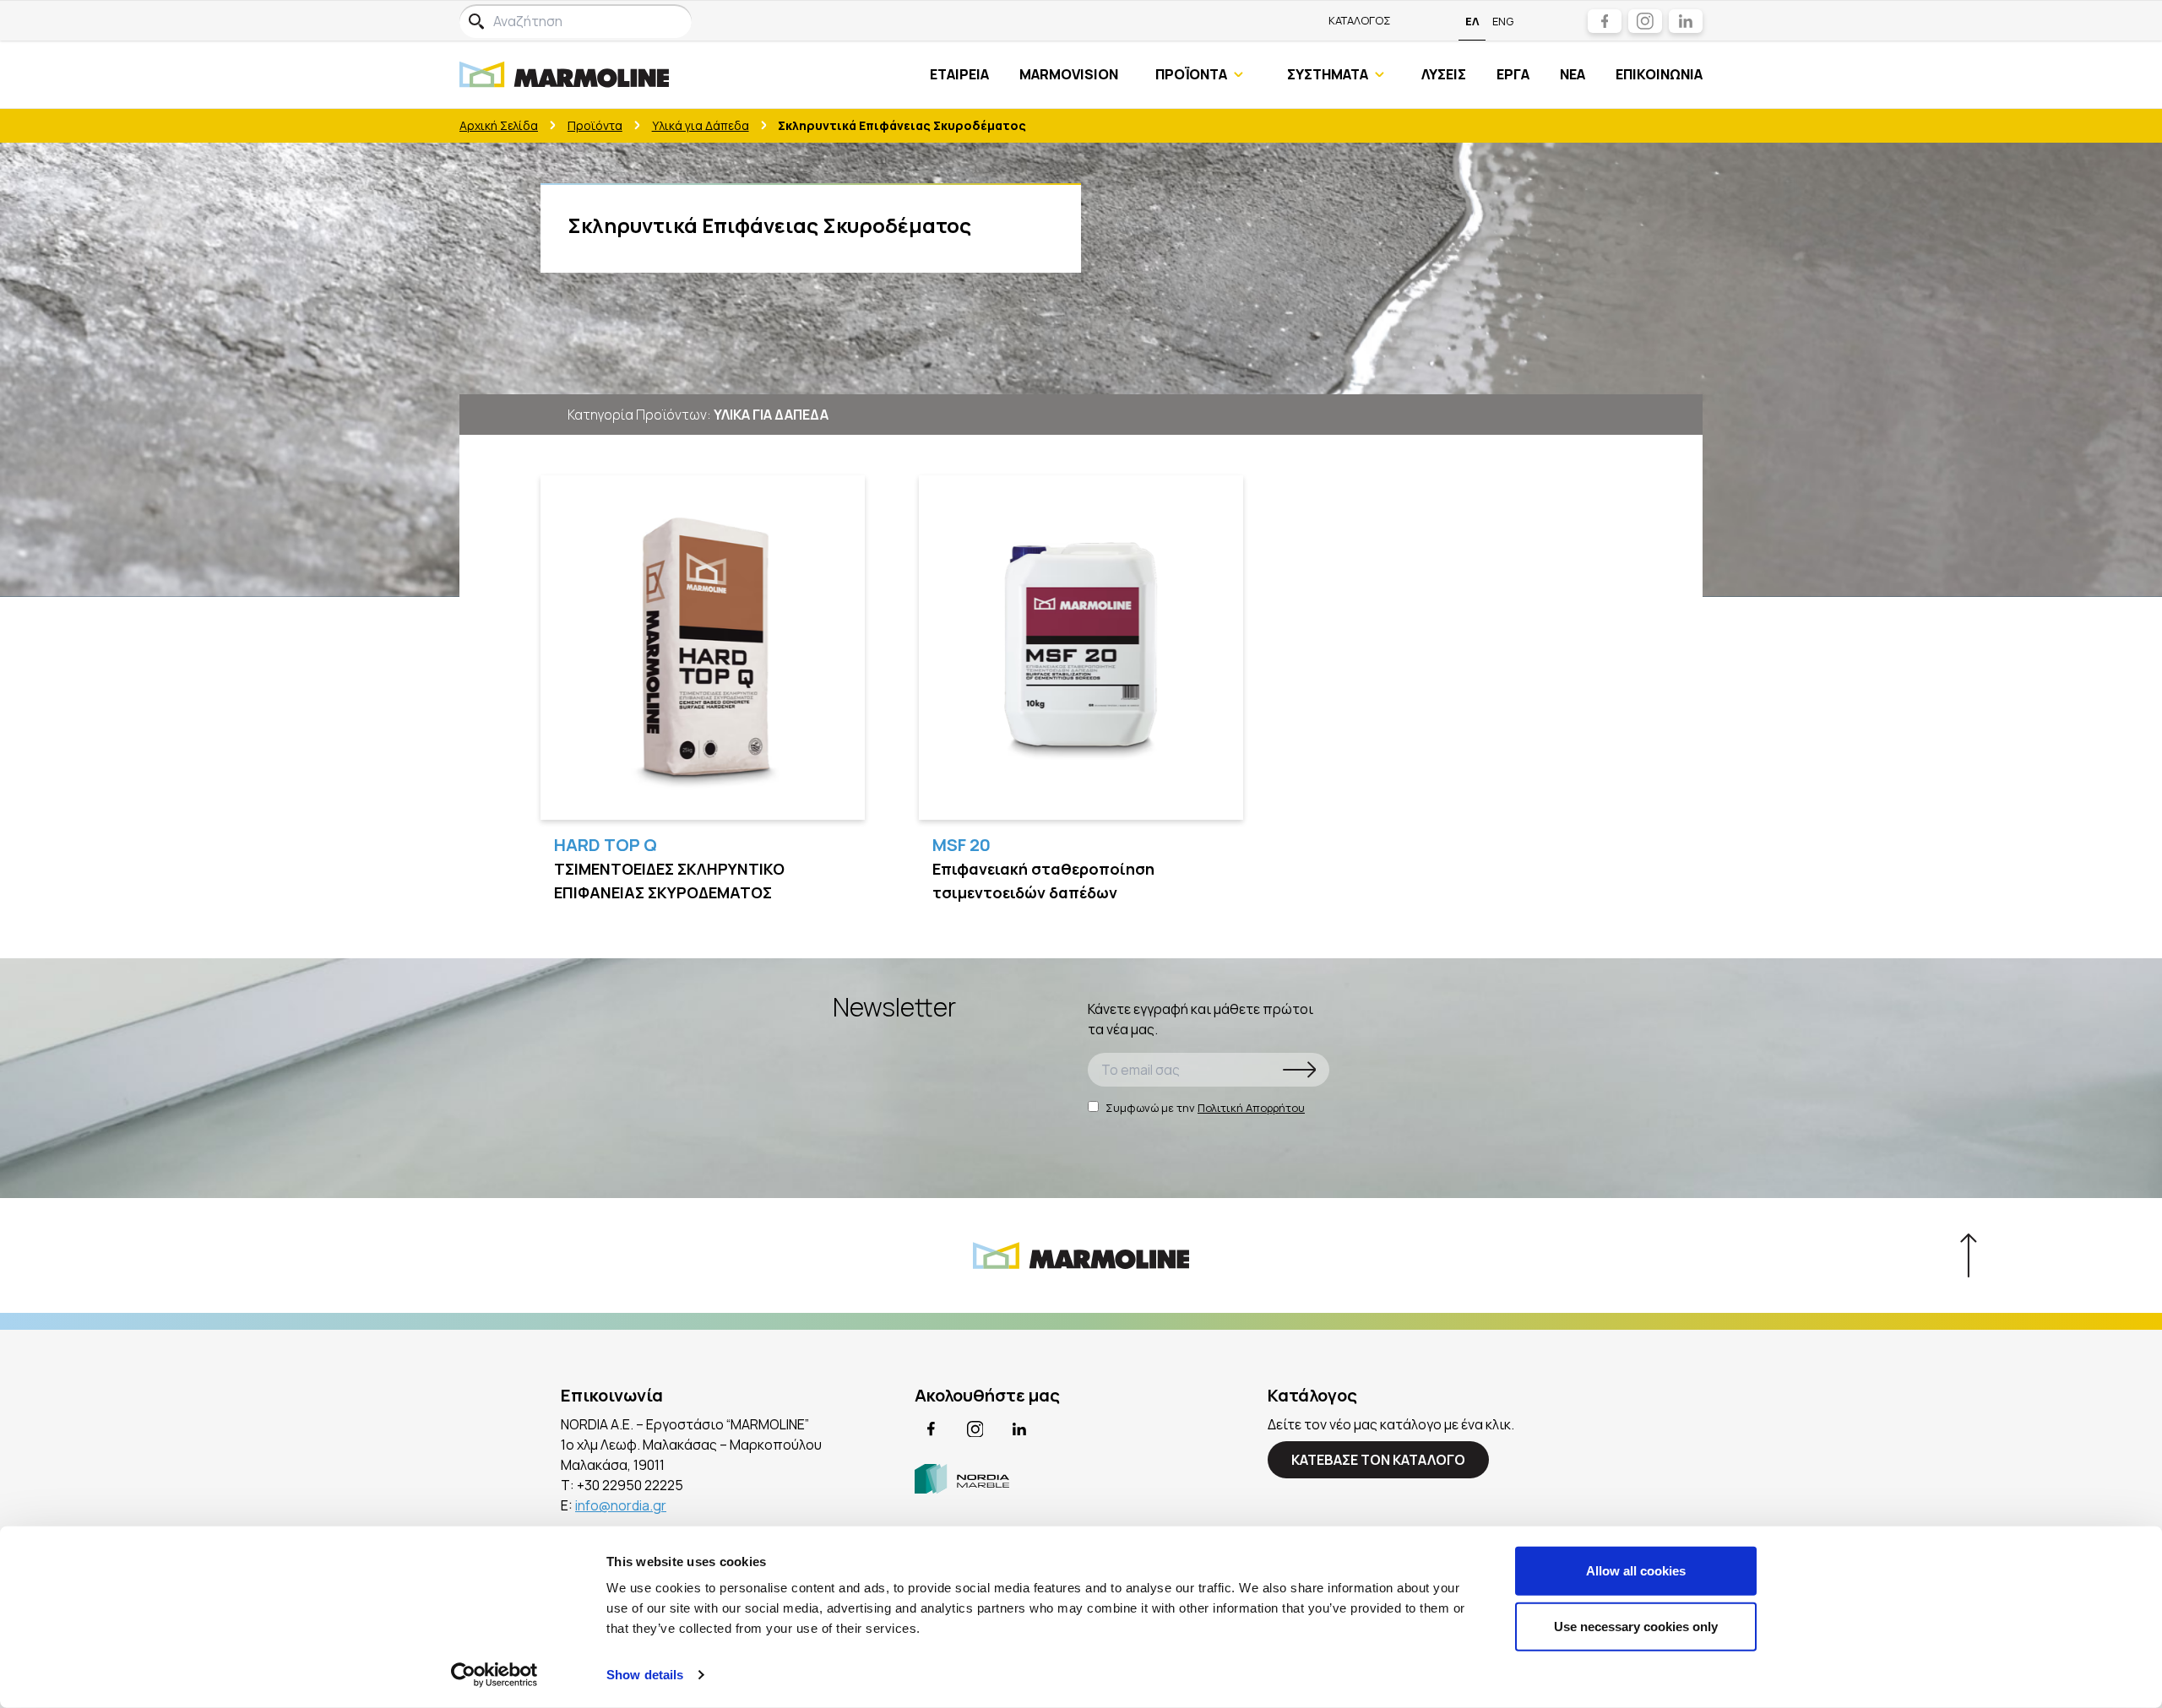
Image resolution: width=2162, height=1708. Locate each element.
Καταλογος (1360, 20)
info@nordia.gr (621, 1505)
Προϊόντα (595, 125)
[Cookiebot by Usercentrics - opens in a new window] (494, 1675)
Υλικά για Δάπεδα (701, 125)
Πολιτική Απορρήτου (1251, 1108)
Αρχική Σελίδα (499, 125)
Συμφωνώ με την (1205, 1108)
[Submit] (1300, 1070)
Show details (645, 1675)
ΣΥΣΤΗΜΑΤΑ (1328, 74)
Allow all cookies (1636, 1571)
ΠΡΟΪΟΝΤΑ (1191, 74)
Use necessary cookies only (1636, 1626)
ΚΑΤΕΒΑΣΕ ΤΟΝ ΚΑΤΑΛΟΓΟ (1378, 1460)
